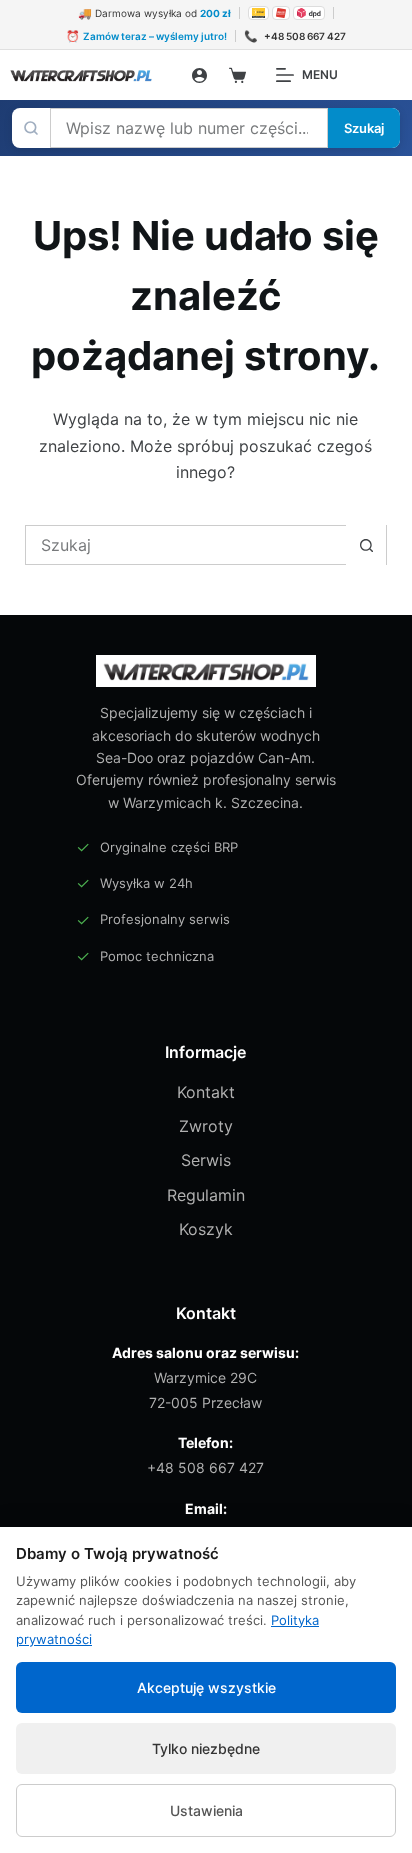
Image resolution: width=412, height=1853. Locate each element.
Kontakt (206, 1092)
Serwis (206, 1160)
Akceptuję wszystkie (206, 1687)
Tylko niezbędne (206, 1748)
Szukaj (364, 128)
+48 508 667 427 (205, 1467)
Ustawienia (206, 1810)
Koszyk (206, 1229)
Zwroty (206, 1126)
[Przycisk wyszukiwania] (366, 545)
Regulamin (206, 1195)
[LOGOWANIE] (199, 75)
